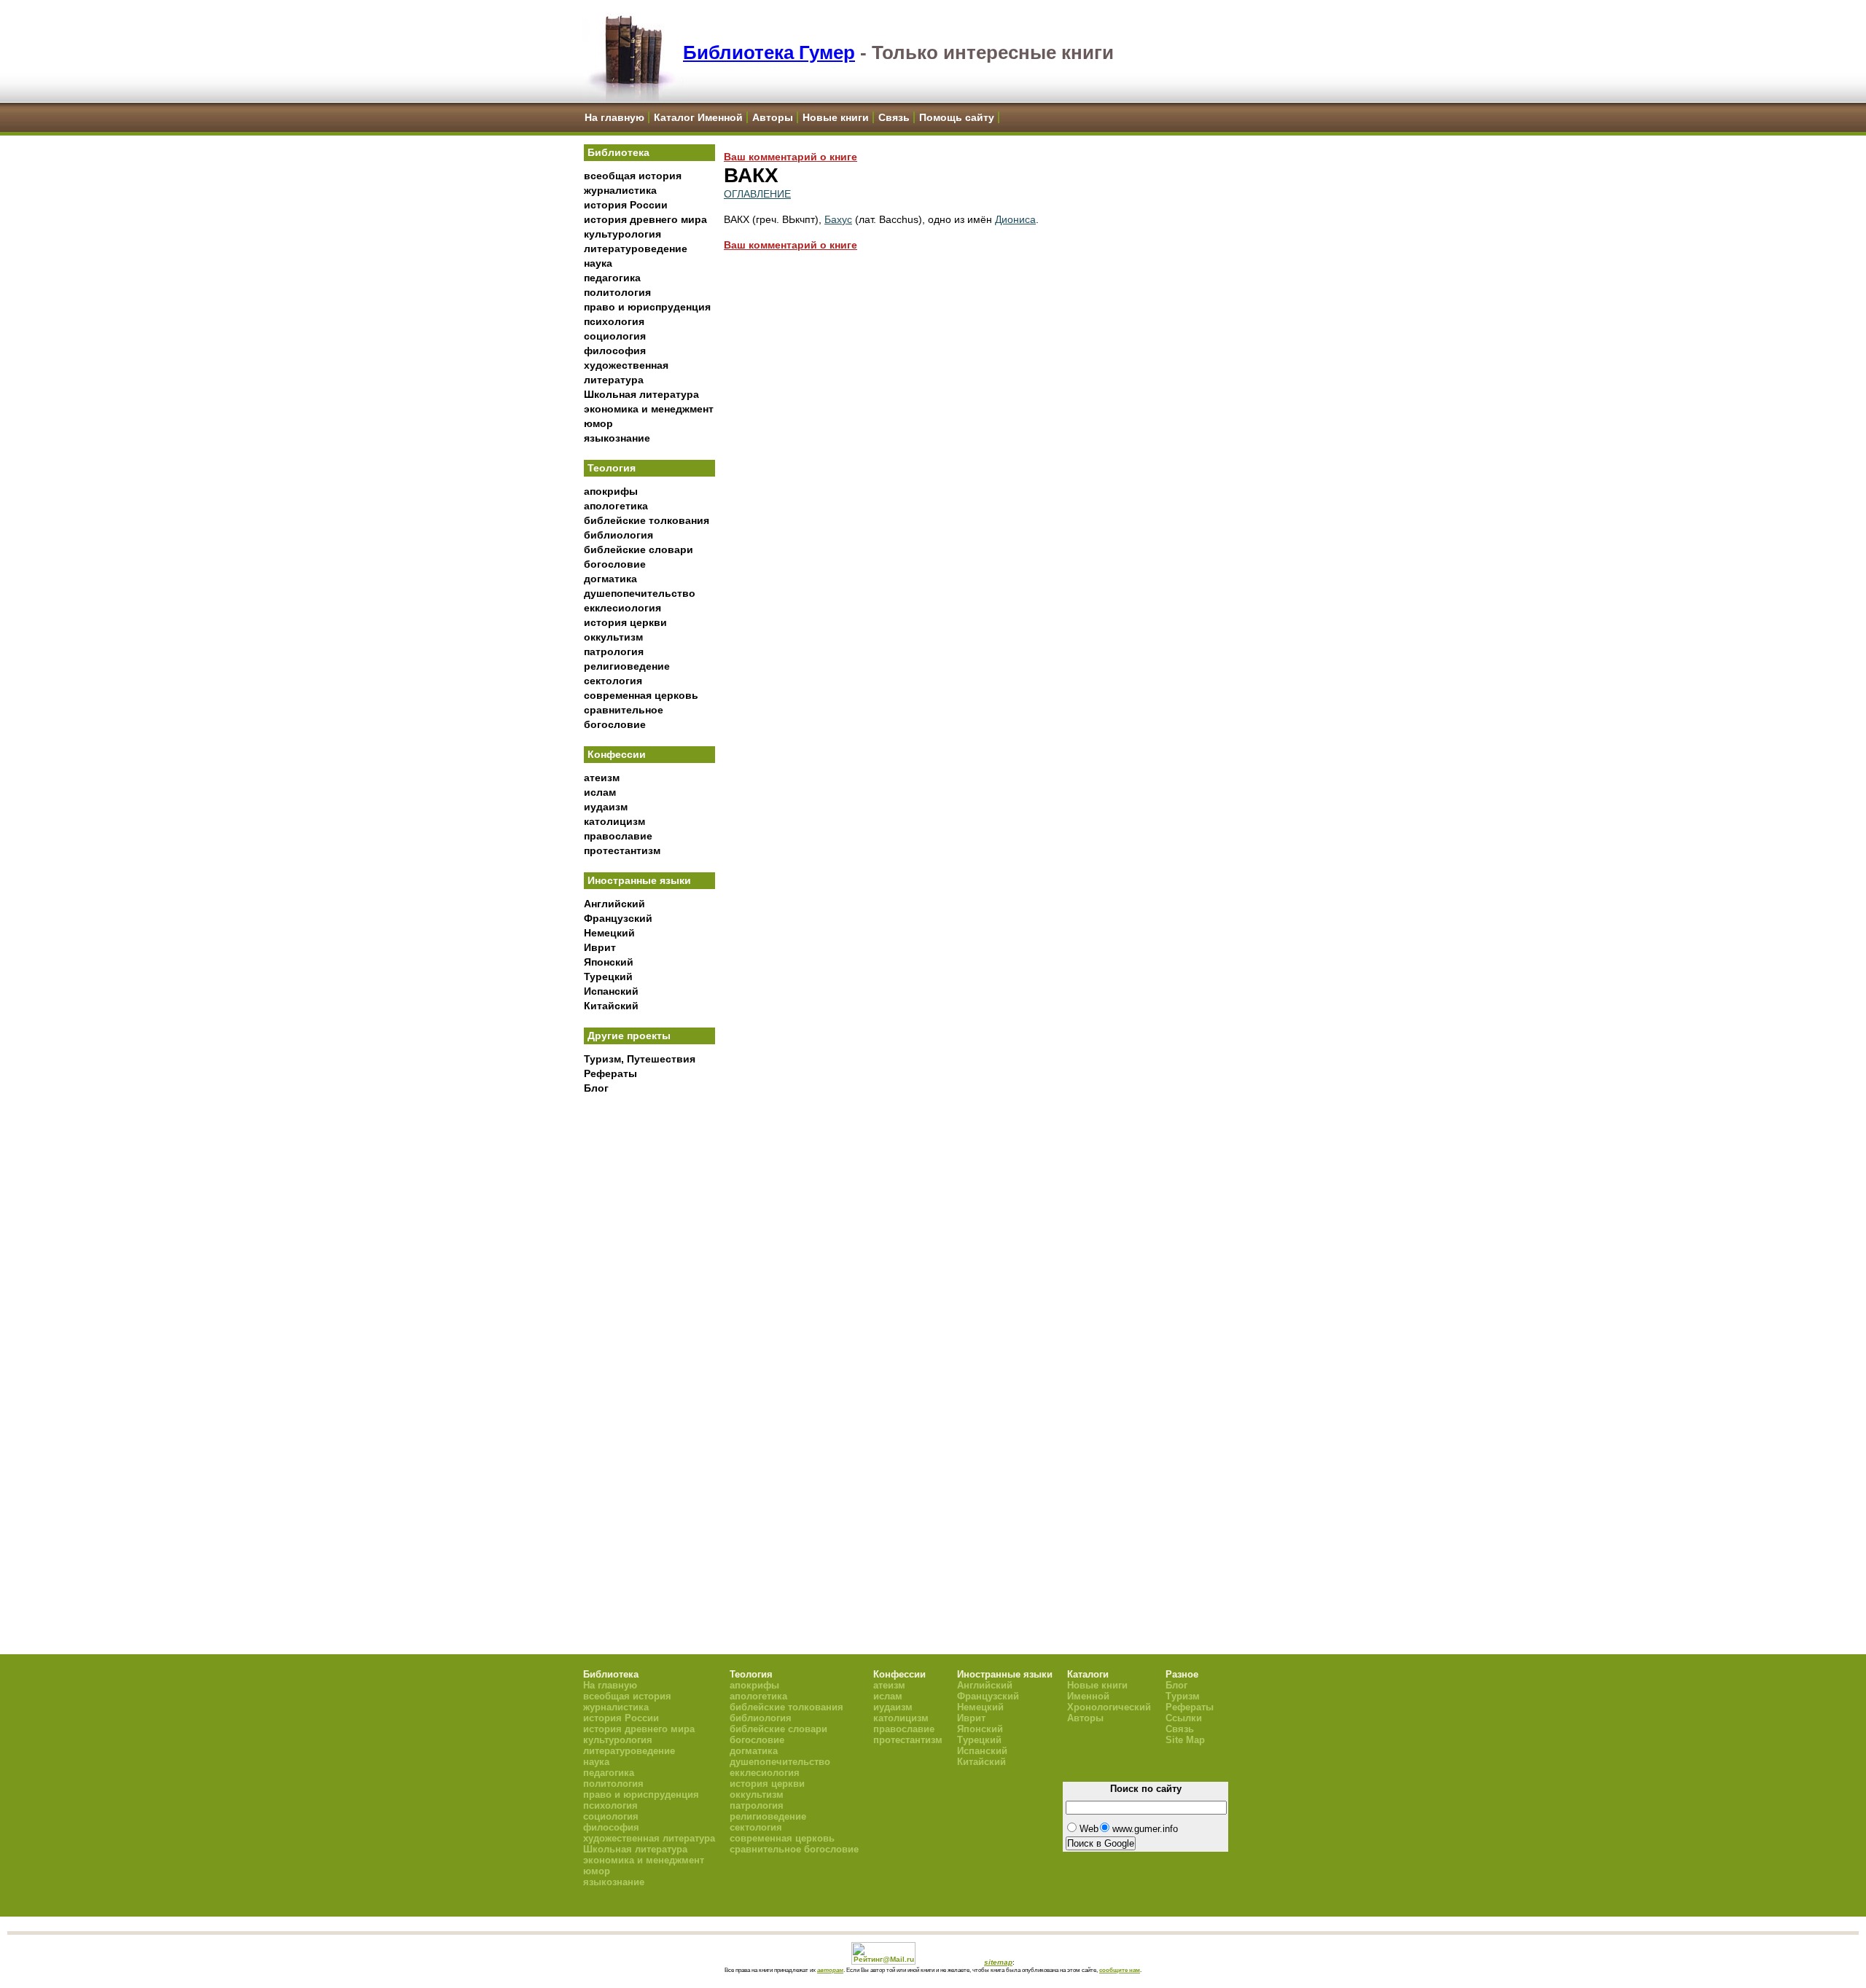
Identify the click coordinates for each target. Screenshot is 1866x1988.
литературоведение (636, 248)
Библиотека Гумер (769, 52)
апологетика (616, 506)
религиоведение (627, 666)
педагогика (612, 278)
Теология (612, 468)
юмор (598, 423)
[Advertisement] (649, 1342)
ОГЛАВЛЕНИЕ (757, 194)
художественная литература (649, 1838)
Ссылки (1184, 1718)
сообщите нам (1120, 1970)
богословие (615, 564)
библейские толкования (647, 520)
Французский (618, 918)
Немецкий (609, 933)
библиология (618, 535)
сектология (613, 681)
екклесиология (622, 608)
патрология (614, 651)
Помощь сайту (957, 117)
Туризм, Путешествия (640, 1059)
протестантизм (622, 850)
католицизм (614, 821)
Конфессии (617, 754)
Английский (614, 904)
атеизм (602, 778)
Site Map (1185, 1740)
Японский (609, 962)
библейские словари (639, 549)
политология (617, 292)
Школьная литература (641, 394)
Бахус (838, 219)
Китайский (611, 1006)
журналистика (620, 190)
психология (614, 321)
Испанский (611, 991)
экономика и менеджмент (649, 409)
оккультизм (613, 637)
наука (598, 263)
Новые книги (836, 117)
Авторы (773, 117)
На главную (614, 117)
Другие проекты (629, 1036)
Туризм (1183, 1696)
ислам (600, 792)
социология (615, 336)
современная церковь (641, 695)
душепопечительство (640, 593)
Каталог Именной (698, 117)
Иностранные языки (639, 880)
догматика (610, 579)
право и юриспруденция (647, 307)
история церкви (625, 622)
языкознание (617, 438)
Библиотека (618, 152)
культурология (622, 234)
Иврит (600, 947)
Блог (596, 1088)
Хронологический (1109, 1707)
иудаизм (606, 807)
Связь (894, 117)
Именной (1088, 1696)
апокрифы (611, 491)
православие (618, 836)
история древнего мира (645, 219)
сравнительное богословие (794, 1849)
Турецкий (608, 977)
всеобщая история (633, 176)
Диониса (1015, 219)
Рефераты (610, 1073)
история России (626, 205)
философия (615, 351)
